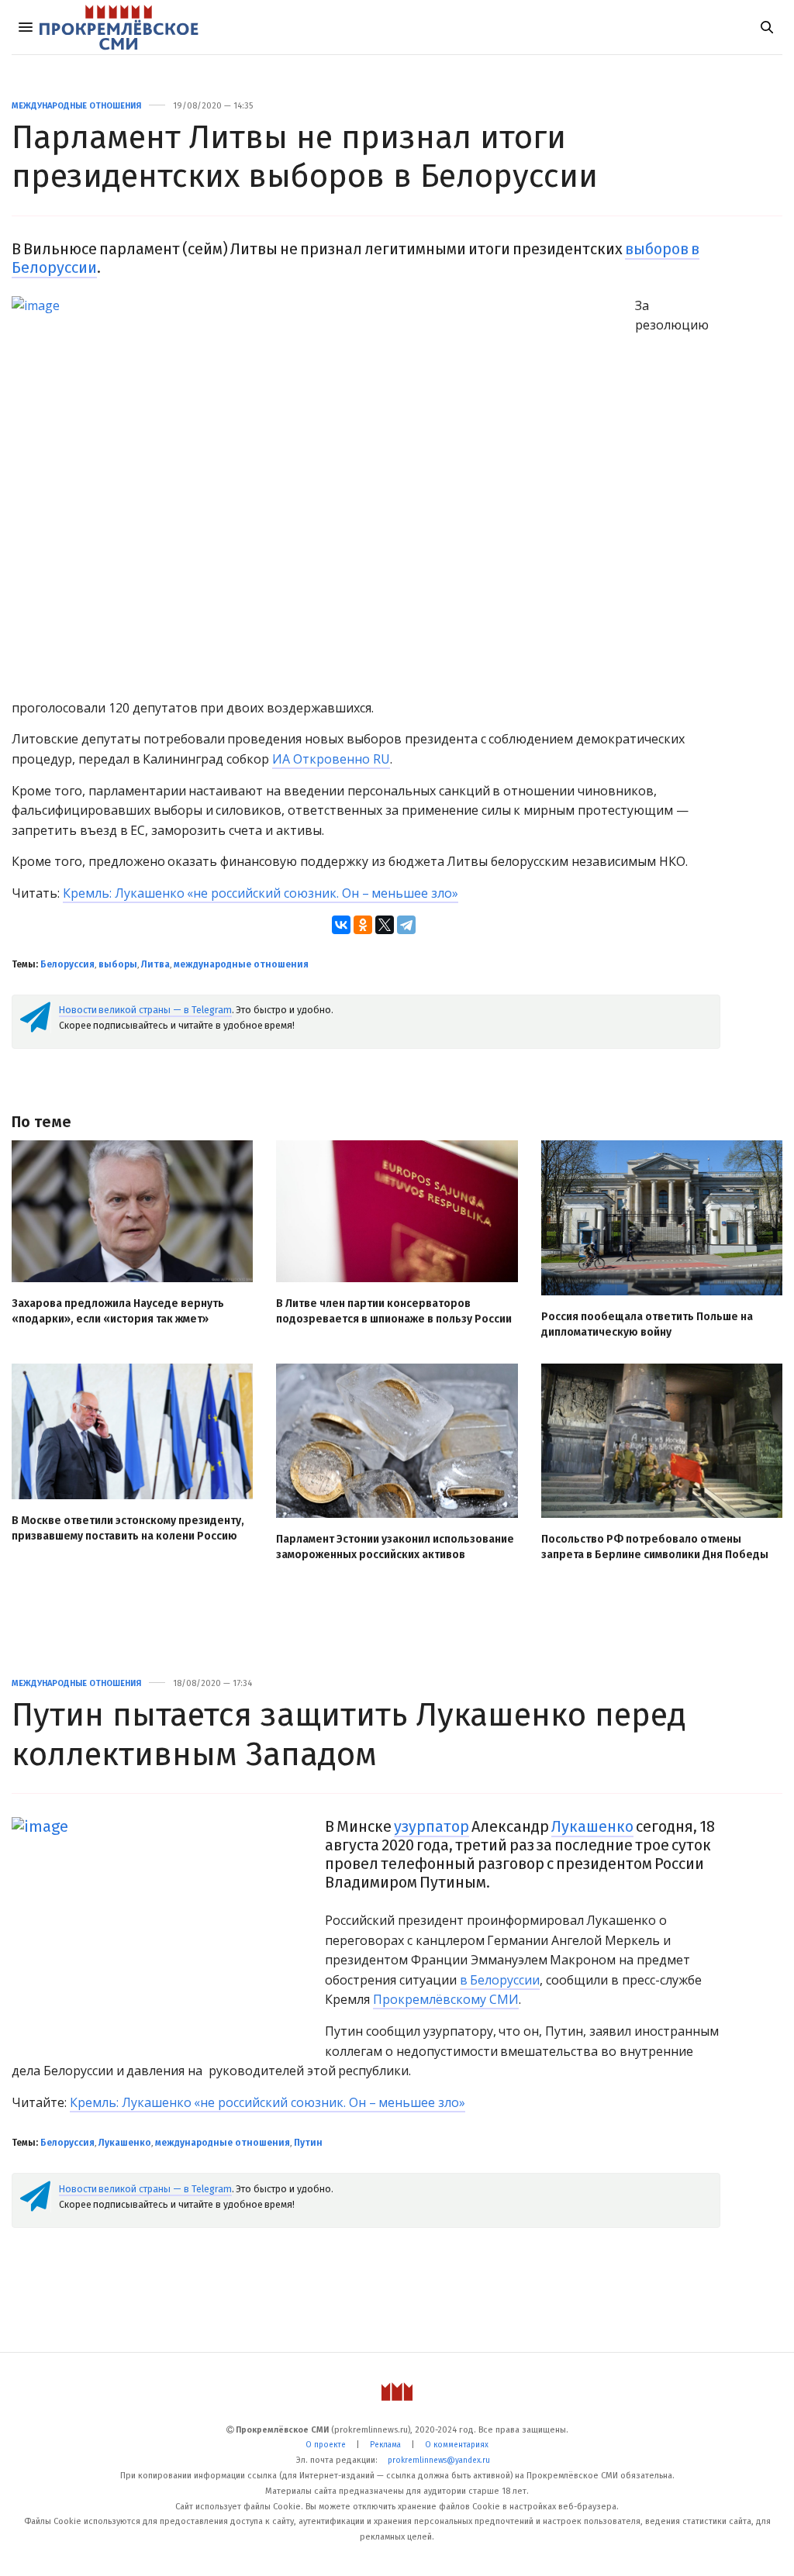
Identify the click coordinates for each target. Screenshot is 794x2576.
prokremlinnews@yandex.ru (439, 2460)
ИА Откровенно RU (331, 759)
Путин (308, 2143)
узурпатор (432, 1826)
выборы (118, 964)
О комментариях (457, 2445)
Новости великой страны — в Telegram (145, 1010)
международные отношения (241, 964)
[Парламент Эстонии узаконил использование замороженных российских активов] (397, 1441)
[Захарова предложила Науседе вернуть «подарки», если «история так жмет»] (132, 1211)
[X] (385, 925)
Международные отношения (76, 106)
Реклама (385, 2445)
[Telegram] (406, 925)
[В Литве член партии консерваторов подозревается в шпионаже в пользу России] (397, 1211)
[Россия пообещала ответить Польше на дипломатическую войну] (662, 1218)
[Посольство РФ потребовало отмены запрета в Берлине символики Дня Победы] (662, 1441)
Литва (155, 964)
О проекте (326, 2445)
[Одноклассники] (363, 925)
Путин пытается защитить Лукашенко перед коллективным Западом (349, 1734)
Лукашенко (592, 1826)
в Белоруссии (500, 1980)
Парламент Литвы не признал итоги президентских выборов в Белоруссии (305, 157)
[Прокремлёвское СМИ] (119, 27)
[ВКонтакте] (341, 925)
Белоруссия (67, 964)
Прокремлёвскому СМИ (446, 1999)
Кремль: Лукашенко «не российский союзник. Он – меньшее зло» (261, 893)
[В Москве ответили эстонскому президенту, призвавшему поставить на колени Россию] (132, 1431)
